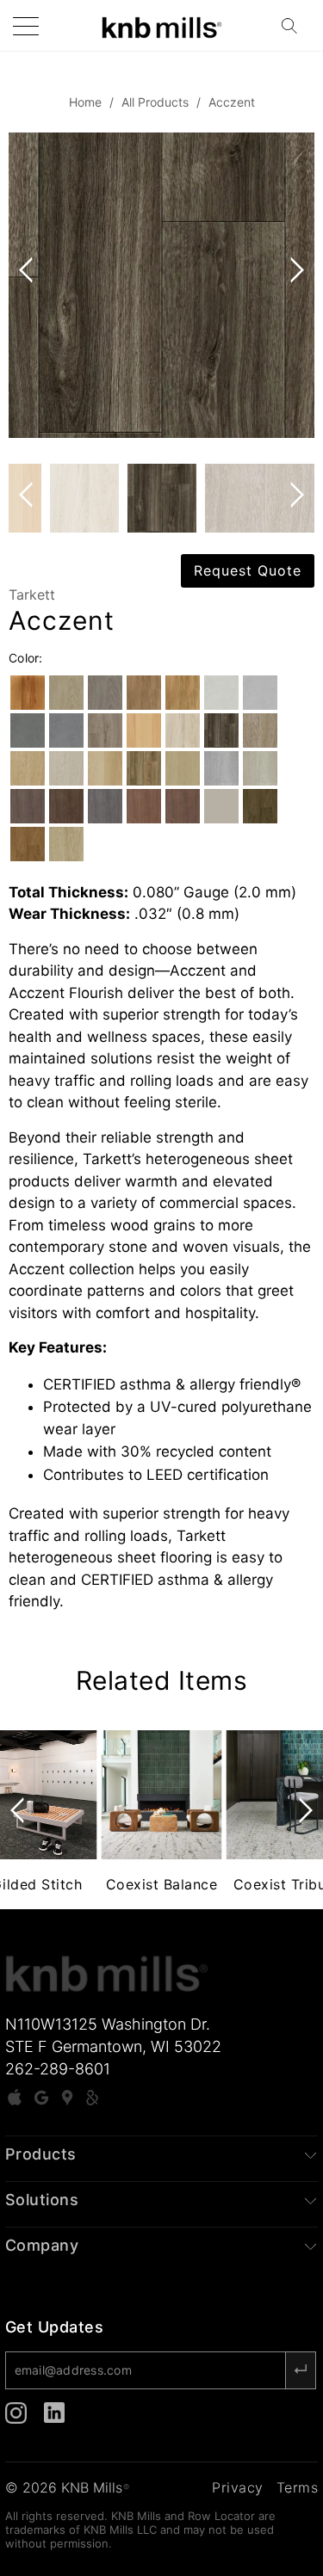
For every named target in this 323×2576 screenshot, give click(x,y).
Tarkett (32, 595)
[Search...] (295, 26)
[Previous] (29, 285)
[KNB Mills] (162, 25)
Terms (298, 2487)
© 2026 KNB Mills (67, 2487)
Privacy (238, 2487)
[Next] (294, 285)
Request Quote (248, 570)
